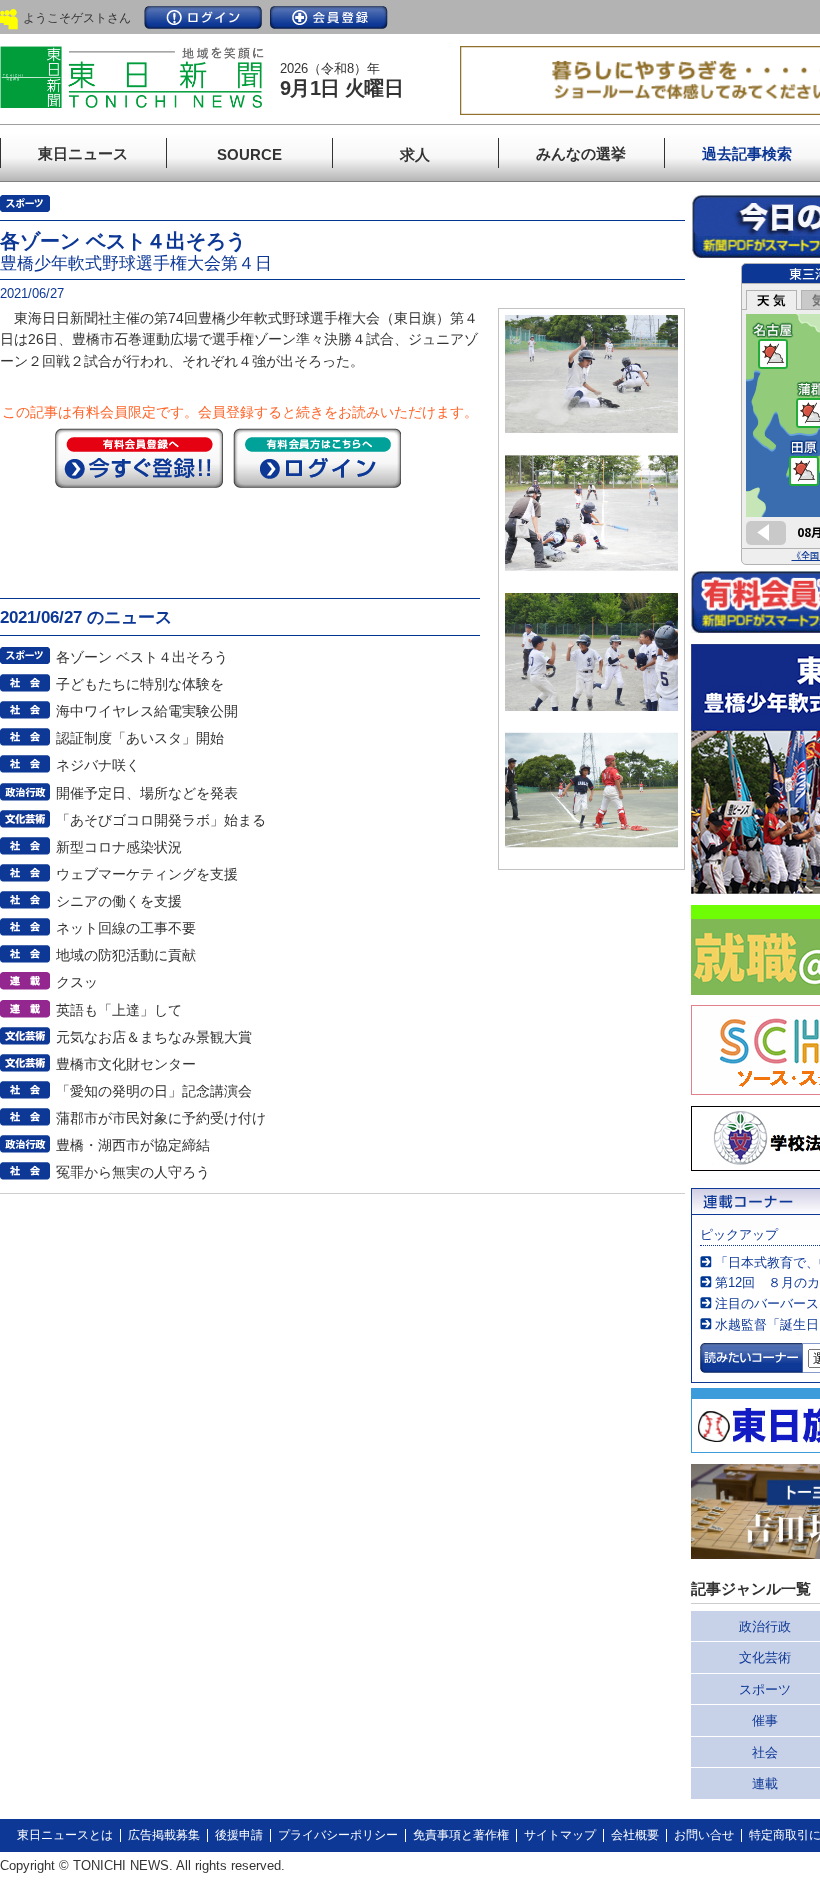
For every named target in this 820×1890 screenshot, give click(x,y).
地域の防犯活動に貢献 (126, 955)
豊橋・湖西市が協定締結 (133, 1145)
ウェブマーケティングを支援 (147, 874)
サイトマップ (560, 1835)
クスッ (77, 982)
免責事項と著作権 (461, 1835)
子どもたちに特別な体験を (140, 684)
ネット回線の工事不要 (126, 928)
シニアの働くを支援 (119, 901)
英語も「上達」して (119, 1010)
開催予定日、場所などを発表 (147, 793)
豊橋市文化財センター (126, 1064)
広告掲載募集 (164, 1835)
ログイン (203, 17)
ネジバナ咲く (98, 765)
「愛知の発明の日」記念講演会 (154, 1091)
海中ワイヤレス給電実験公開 (147, 711)
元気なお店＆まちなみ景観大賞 (154, 1037)
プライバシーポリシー (338, 1835)
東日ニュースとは (65, 1835)
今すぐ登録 (139, 458)
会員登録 (329, 17)
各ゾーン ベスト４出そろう (142, 657)
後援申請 (239, 1835)
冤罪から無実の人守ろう (133, 1172)
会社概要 (635, 1835)
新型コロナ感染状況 (119, 847)
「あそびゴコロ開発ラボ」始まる (161, 820)
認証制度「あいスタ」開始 (140, 738)
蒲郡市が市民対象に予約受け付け (161, 1118)
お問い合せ (704, 1835)
